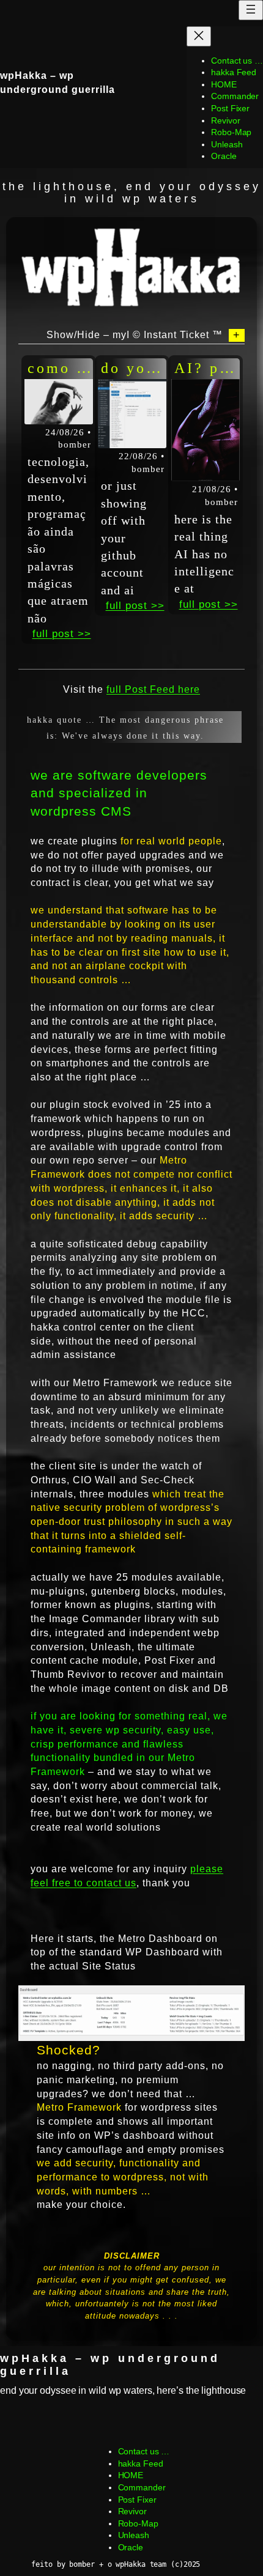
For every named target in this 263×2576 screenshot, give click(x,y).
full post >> (62, 634)
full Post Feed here (153, 689)
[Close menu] (199, 36)
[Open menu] (251, 10)
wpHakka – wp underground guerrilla (110, 2364)
